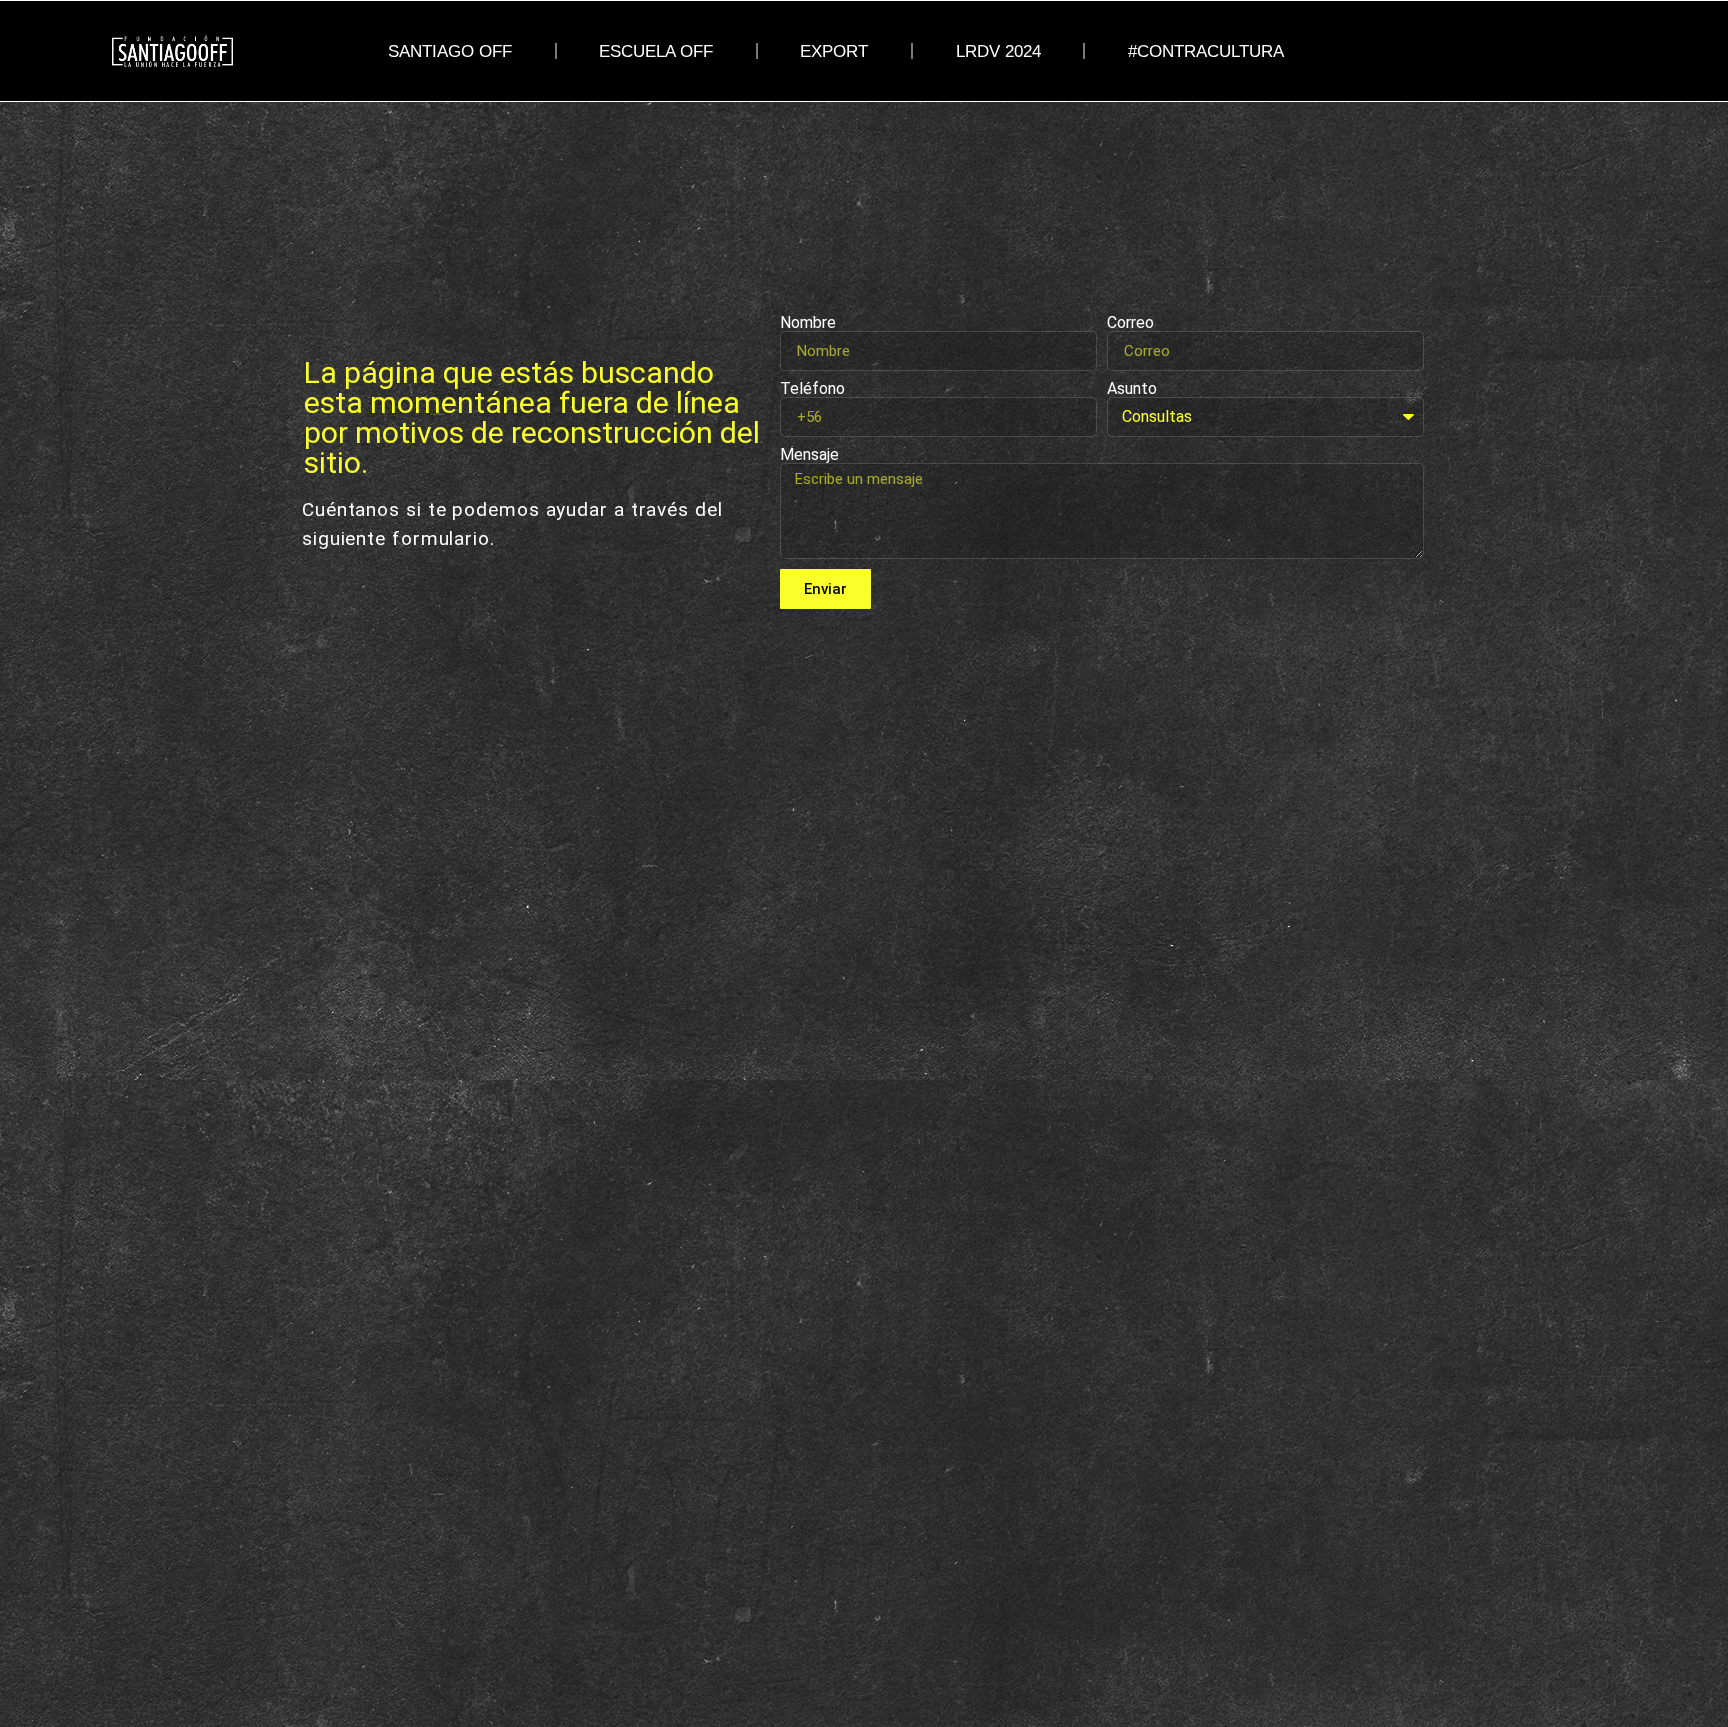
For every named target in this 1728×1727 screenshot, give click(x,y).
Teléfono (812, 389)
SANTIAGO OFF (450, 51)
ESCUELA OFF (656, 51)
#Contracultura (1206, 51)
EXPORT (834, 51)
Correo (1130, 323)
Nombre (808, 323)
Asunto (1132, 389)
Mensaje (809, 455)
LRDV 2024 (998, 51)
